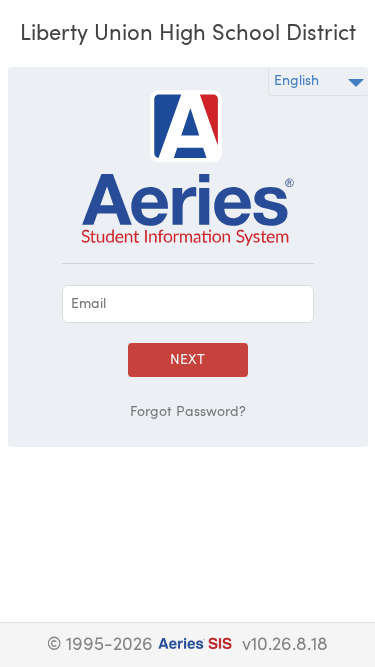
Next (187, 360)
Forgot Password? (188, 412)
